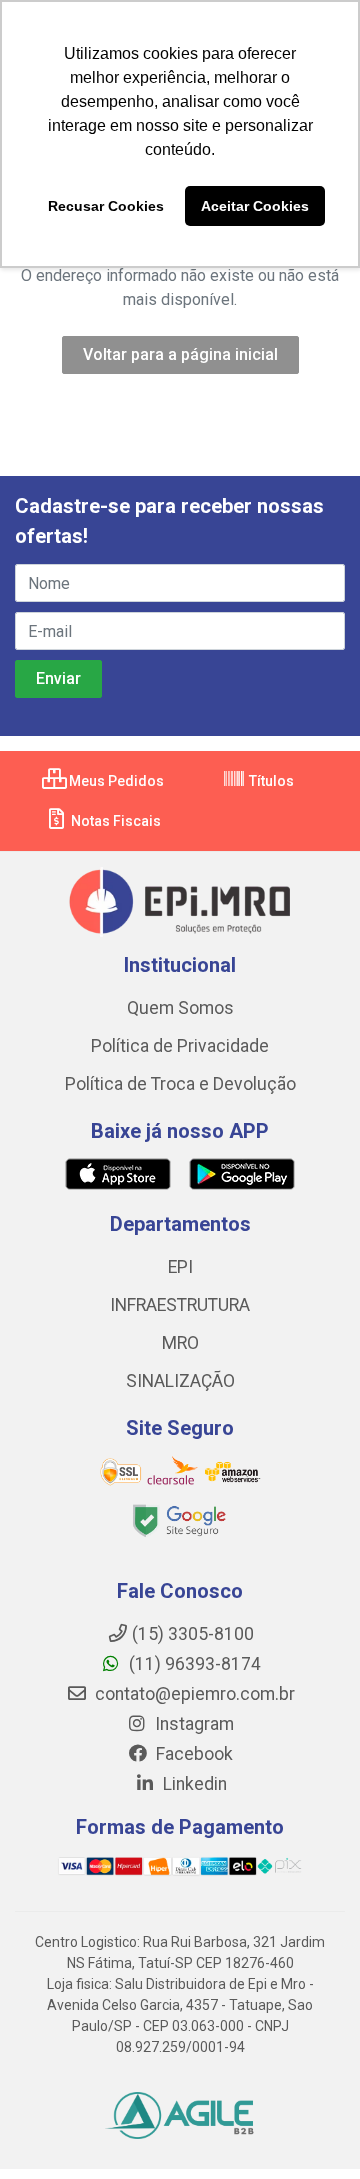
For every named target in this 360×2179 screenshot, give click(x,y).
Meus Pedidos (115, 781)
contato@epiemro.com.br (193, 1694)
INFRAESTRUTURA (180, 1305)
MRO (180, 1343)
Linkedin (193, 1784)
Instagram (192, 1724)
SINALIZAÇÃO (180, 1381)
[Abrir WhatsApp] (310, 2128)
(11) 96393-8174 (193, 1664)
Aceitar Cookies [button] (255, 206)
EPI (180, 1267)
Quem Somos (180, 1008)
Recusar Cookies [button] (106, 206)
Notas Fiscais (114, 821)
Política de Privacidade (180, 1046)
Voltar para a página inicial (180, 354)
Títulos (270, 781)
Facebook (192, 1754)
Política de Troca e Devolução (180, 1084)
